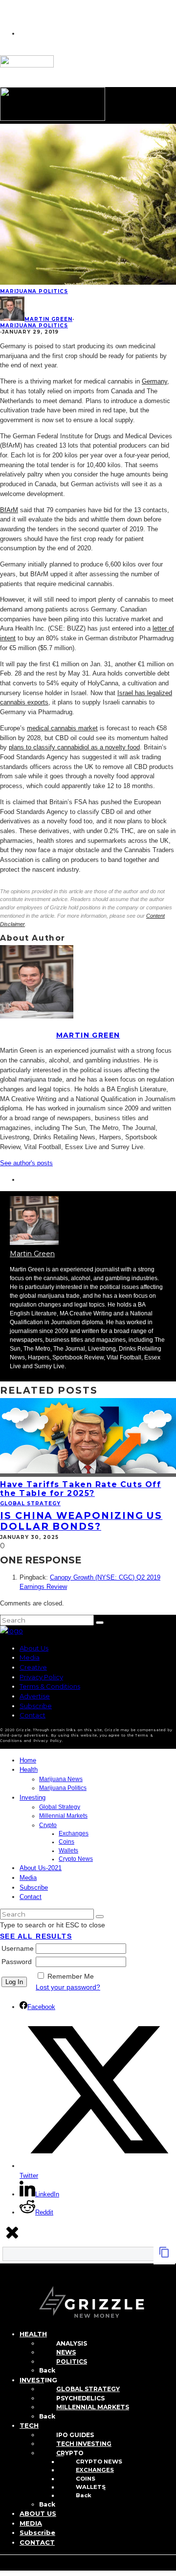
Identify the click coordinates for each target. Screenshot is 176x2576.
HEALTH (33, 2334)
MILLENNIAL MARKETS (93, 2407)
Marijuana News (61, 1779)
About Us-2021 (41, 1868)
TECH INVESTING (84, 2444)
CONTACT (37, 2542)
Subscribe (36, 1706)
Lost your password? (68, 1987)
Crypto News (76, 1859)
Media (30, 1657)
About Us (34, 1648)
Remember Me (71, 1976)
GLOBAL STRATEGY (88, 2389)
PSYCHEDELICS (80, 2398)
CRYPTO (70, 2453)
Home (28, 1760)
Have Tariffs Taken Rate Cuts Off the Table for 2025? (80, 1489)
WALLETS (91, 2487)
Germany (154, 381)
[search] (100, 1623)
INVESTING (38, 2380)
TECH (29, 2425)
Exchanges (74, 1833)
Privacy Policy (41, 1677)
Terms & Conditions (50, 1686)
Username (18, 1948)
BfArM (9, 510)
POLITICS (72, 2361)
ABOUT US (38, 2513)
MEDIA (31, 2523)
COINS (86, 2479)
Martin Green (48, 319)
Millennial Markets (63, 1816)
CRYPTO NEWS (99, 2462)
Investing (33, 1797)
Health (29, 1770)
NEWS (66, 2352)
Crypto (48, 1825)
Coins (66, 1842)
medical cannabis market (62, 728)
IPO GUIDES (75, 2435)
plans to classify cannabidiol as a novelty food (74, 747)
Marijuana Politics (34, 291)
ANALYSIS (72, 2343)
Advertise (35, 1696)
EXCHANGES (95, 2470)
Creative (33, 1667)
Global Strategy (30, 1503)
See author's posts (26, 1163)
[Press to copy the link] (164, 2256)
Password (17, 1962)
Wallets (68, 1851)
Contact (33, 1715)
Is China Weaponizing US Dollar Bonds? (81, 1521)
